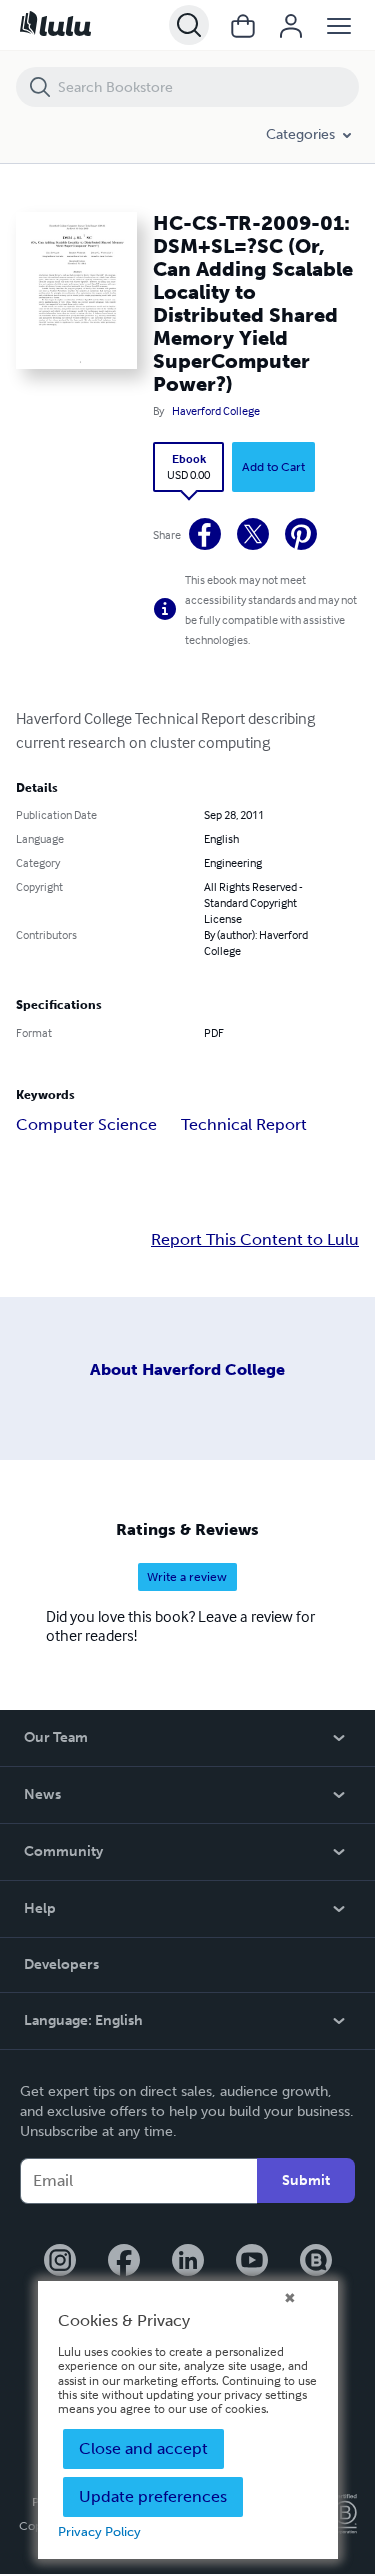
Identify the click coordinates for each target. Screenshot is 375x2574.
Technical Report (244, 1124)
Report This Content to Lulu (255, 1240)
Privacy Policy (99, 2531)
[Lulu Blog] (316, 2262)
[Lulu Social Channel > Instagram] (60, 2262)
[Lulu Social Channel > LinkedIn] (188, 2262)
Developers (61, 1964)
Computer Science (86, 1124)
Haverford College (216, 411)
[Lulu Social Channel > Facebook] (124, 2262)
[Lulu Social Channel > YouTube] (252, 2262)
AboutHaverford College (187, 1369)
